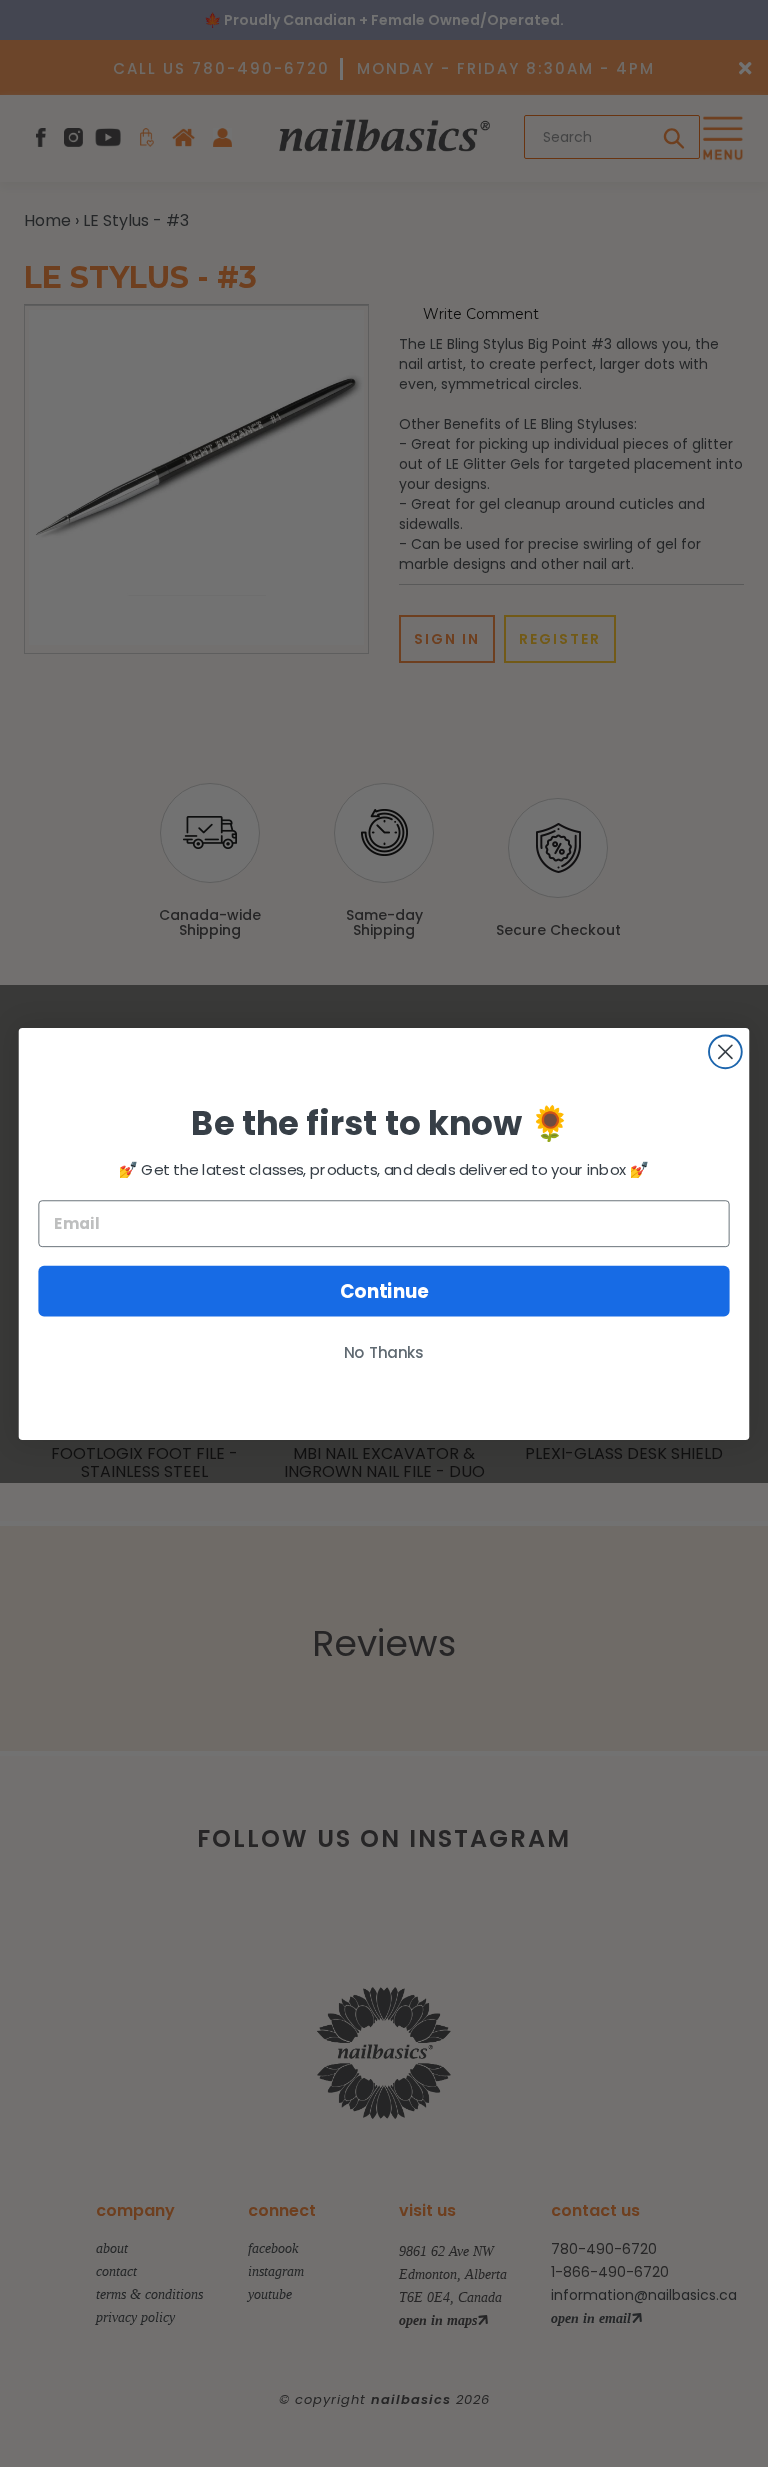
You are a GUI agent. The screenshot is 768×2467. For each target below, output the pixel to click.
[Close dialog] (725, 1051)
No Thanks (384, 1352)
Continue (384, 1291)
